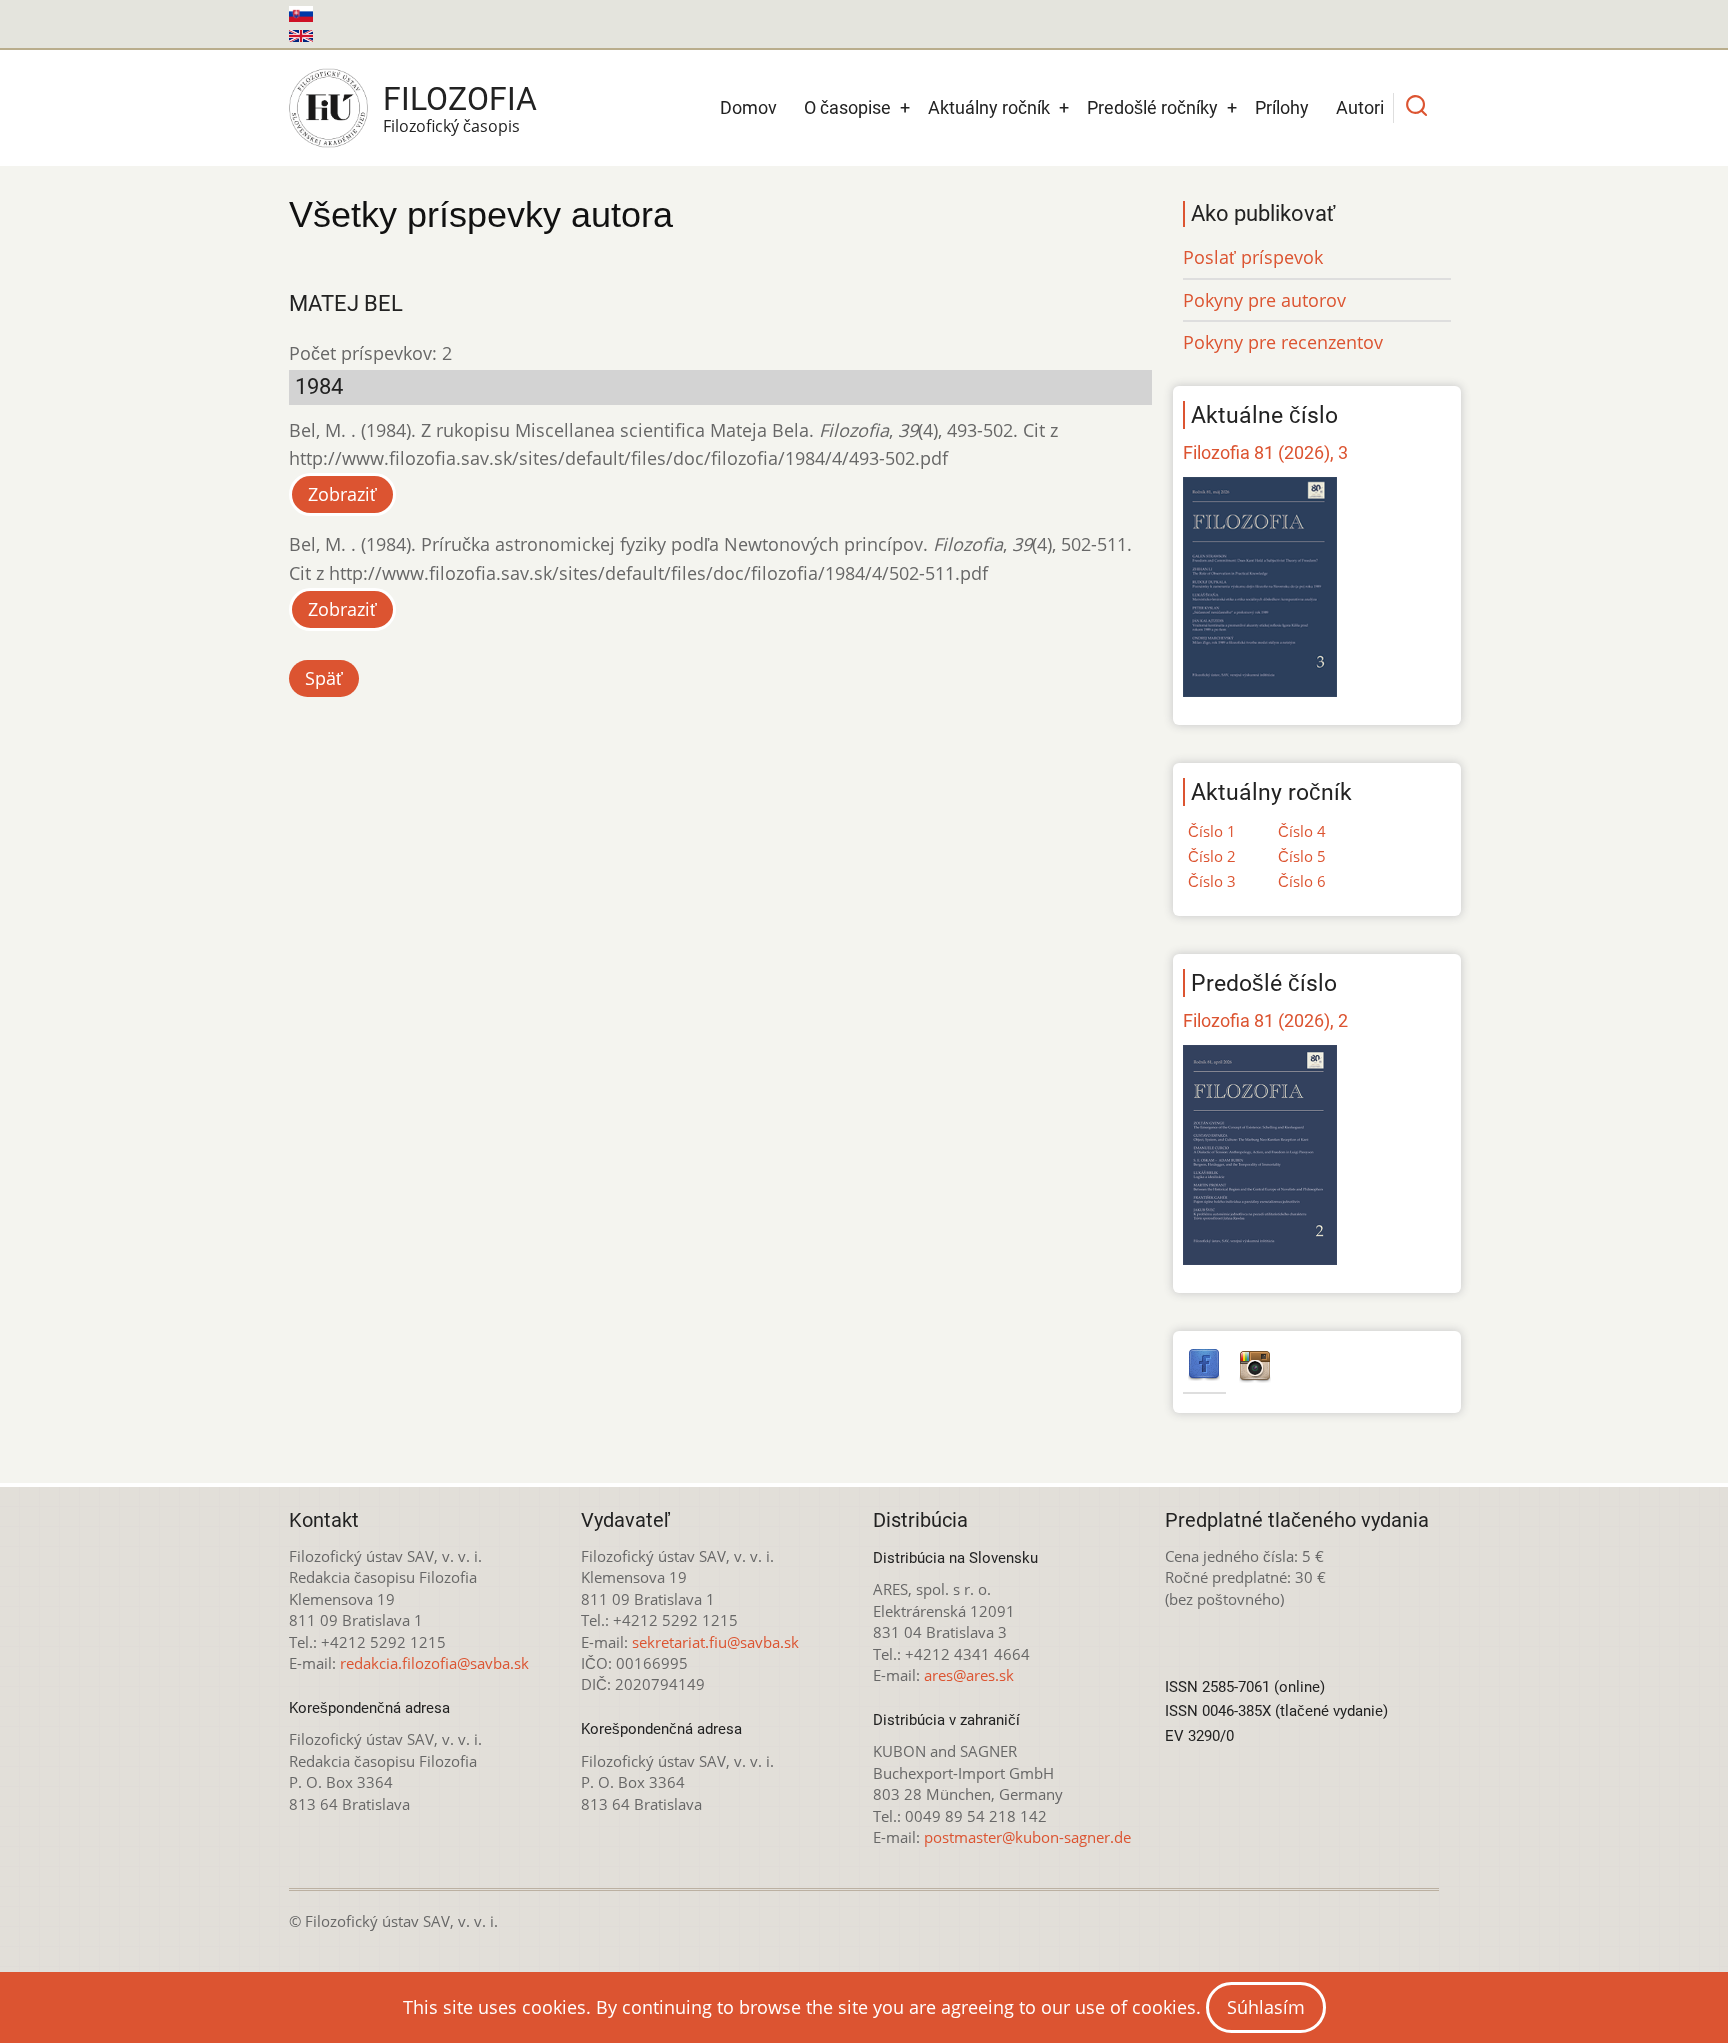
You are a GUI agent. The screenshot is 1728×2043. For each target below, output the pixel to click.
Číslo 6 (1302, 881)
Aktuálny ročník (989, 107)
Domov (748, 107)
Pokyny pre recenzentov (1283, 342)
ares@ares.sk (969, 1675)
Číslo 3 (1212, 881)
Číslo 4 (1302, 831)
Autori (1360, 107)
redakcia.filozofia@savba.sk (434, 1663)
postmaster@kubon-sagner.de (1027, 1837)
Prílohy (1282, 107)
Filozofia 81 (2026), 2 (1265, 1020)
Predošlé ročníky (1152, 107)
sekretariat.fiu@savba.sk (715, 1642)
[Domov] (328, 108)
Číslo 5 (1302, 856)
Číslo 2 (1212, 856)
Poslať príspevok (1253, 257)
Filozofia (460, 99)
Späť (324, 678)
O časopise (847, 107)
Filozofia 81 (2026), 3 (1265, 452)
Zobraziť (342, 494)
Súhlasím (1266, 2007)
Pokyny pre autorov (1264, 300)
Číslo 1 (1212, 831)
